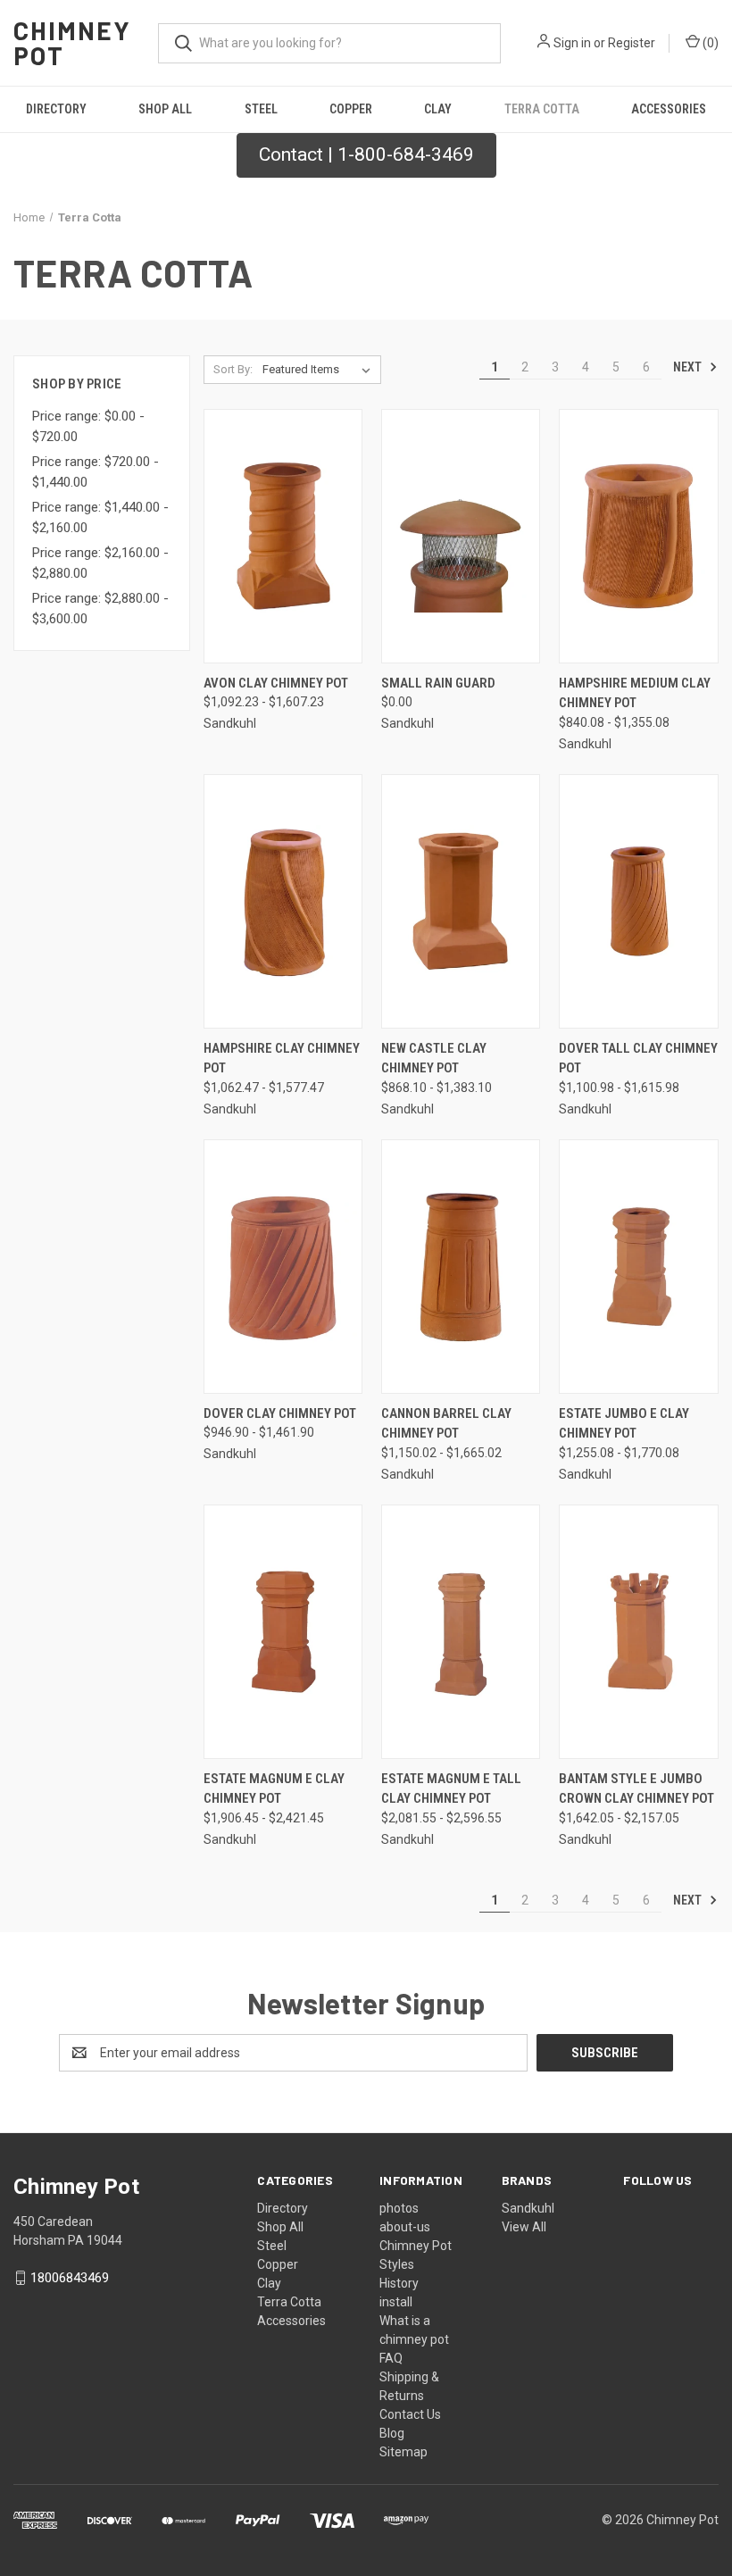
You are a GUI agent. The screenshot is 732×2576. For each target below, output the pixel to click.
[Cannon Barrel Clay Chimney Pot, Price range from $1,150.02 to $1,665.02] (461, 1267)
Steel (261, 109)
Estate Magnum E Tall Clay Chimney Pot (451, 1789)
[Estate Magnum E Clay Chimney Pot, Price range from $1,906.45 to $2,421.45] (283, 1632)
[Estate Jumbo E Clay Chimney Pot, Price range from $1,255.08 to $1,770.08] (638, 1267)
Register (632, 43)
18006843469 (70, 2278)
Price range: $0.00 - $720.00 (88, 426)
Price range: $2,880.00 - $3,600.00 (100, 609)
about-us (405, 2227)
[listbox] (320, 370)
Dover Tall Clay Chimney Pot (638, 1059)
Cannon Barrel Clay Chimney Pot (446, 1424)
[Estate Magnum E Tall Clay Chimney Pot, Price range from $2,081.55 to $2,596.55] (461, 1632)
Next (689, 367)
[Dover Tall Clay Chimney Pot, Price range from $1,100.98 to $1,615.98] (638, 901)
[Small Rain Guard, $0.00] (461, 536)
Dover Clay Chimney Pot (280, 1413)
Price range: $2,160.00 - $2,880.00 (100, 563)
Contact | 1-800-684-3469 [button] (366, 154)
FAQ (391, 2358)
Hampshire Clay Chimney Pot (282, 1059)
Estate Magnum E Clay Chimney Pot (274, 1789)
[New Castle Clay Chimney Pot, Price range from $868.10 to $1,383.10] (461, 901)
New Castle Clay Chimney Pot (434, 1059)
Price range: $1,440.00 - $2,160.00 (100, 517)
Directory (56, 109)
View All (524, 2227)
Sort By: (233, 369)
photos (399, 2208)
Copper (351, 109)
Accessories (669, 109)
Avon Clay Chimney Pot (276, 683)
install (396, 2302)
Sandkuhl (528, 2208)
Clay (438, 109)
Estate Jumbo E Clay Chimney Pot (624, 1424)
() (709, 43)
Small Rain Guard (438, 683)
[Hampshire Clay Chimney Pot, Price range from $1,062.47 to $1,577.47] (283, 901)
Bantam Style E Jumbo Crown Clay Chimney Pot (636, 1789)
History (399, 2283)
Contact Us (410, 2414)
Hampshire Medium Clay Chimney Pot (635, 693)
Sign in (572, 43)
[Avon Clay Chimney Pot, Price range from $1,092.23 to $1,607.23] (283, 536)
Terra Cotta (542, 109)
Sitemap (403, 2452)
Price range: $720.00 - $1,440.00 (96, 472)
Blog (392, 2433)
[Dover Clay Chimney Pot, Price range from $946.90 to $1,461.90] (283, 1267)
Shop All (165, 109)
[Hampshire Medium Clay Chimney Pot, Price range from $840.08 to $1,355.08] (638, 536)
